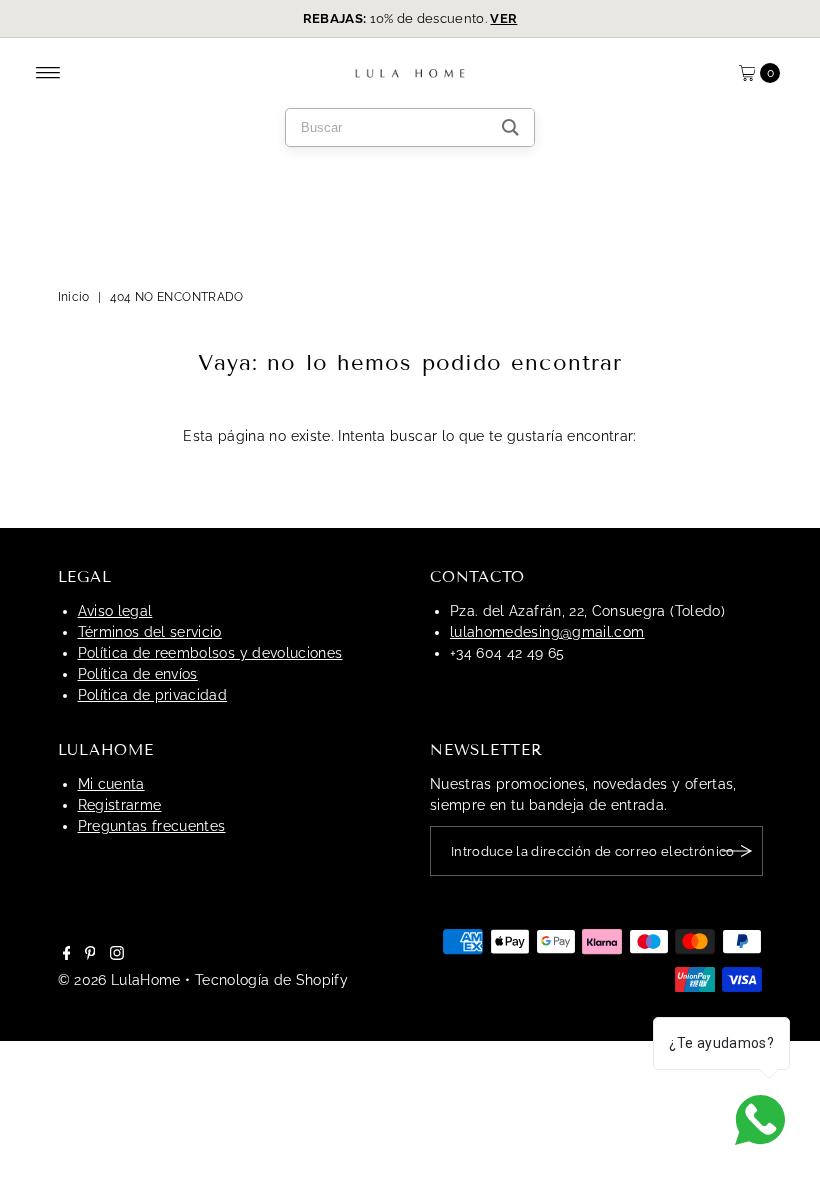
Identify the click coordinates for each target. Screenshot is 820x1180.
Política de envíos (138, 674)
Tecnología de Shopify (271, 980)
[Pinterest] (90, 955)
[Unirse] (738, 851)
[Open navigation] (48, 73)
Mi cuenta (111, 784)
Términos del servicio (150, 632)
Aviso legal (115, 611)
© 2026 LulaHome (119, 980)
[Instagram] (117, 955)
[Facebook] (67, 955)
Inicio (74, 297)
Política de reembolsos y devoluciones (210, 653)
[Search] (510, 127)
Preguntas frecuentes (152, 826)
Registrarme (120, 805)
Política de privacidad (153, 695)
